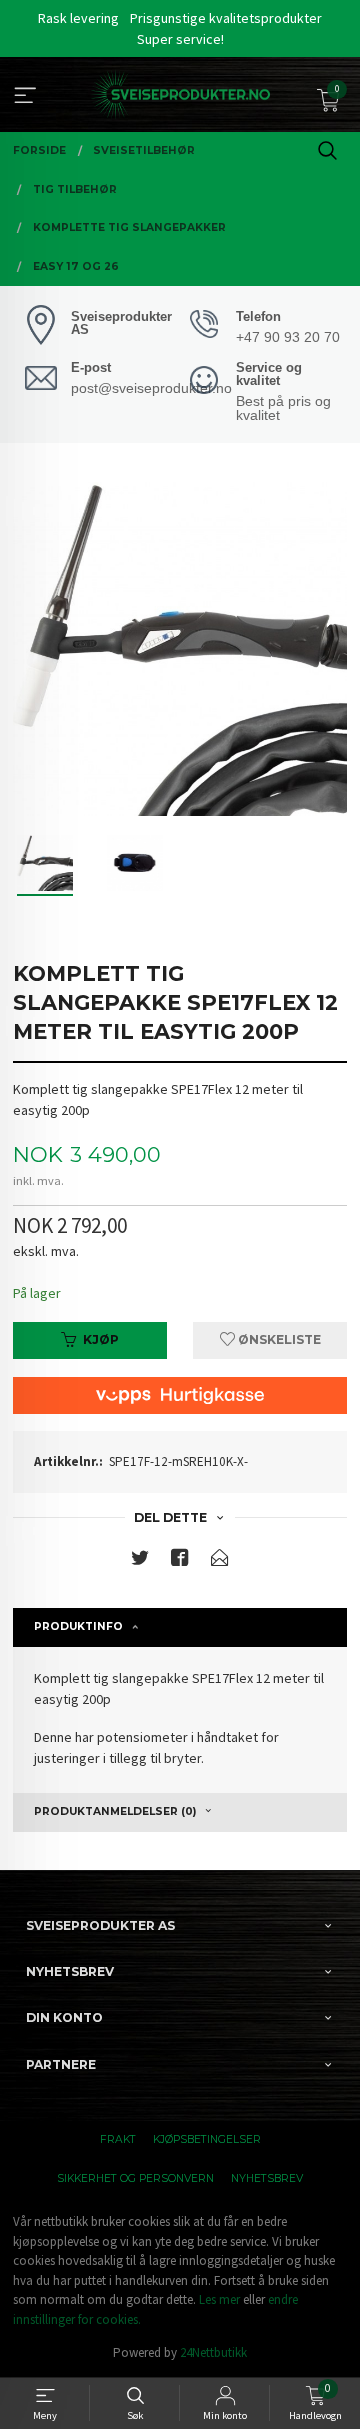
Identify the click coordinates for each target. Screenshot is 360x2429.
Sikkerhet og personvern (135, 2178)
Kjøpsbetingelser (207, 2139)
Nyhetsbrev (267, 2178)
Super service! (180, 39)
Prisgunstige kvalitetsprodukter (226, 18)
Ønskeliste (278, 1339)
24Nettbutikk (213, 2352)
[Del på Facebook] (180, 1561)
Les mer (219, 2299)
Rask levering (78, 18)
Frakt (118, 2139)
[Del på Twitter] (140, 1561)
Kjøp (101, 1339)
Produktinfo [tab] (78, 1626)
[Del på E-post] (220, 1561)
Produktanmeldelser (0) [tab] (115, 1811)
